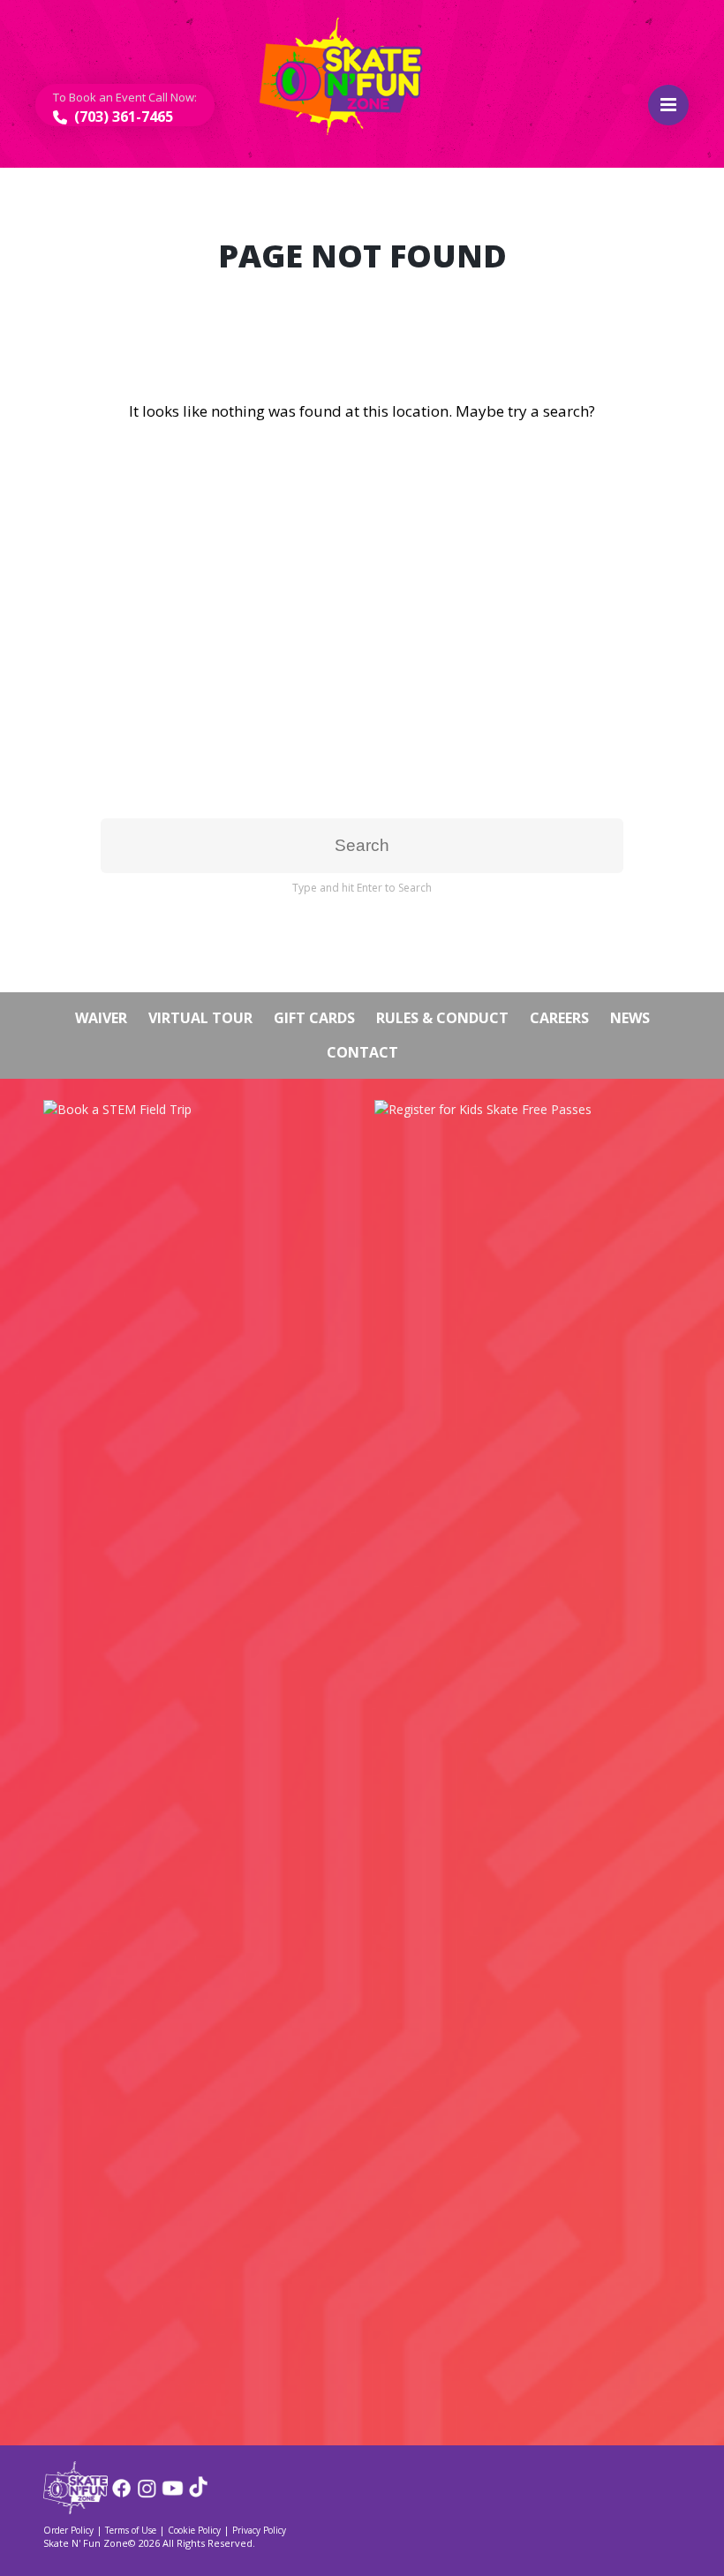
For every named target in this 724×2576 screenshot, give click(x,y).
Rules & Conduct (442, 1018)
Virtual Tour (200, 1018)
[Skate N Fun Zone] (351, 76)
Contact (362, 1052)
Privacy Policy (259, 2530)
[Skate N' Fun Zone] (75, 2508)
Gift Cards (314, 1018)
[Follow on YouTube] (173, 2494)
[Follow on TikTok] (198, 2494)
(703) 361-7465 (122, 117)
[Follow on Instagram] (147, 2494)
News (630, 1018)
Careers (559, 1018)
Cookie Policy (194, 2530)
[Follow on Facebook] (121, 2494)
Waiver (101, 1018)
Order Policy (68, 2530)
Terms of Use (131, 2530)
